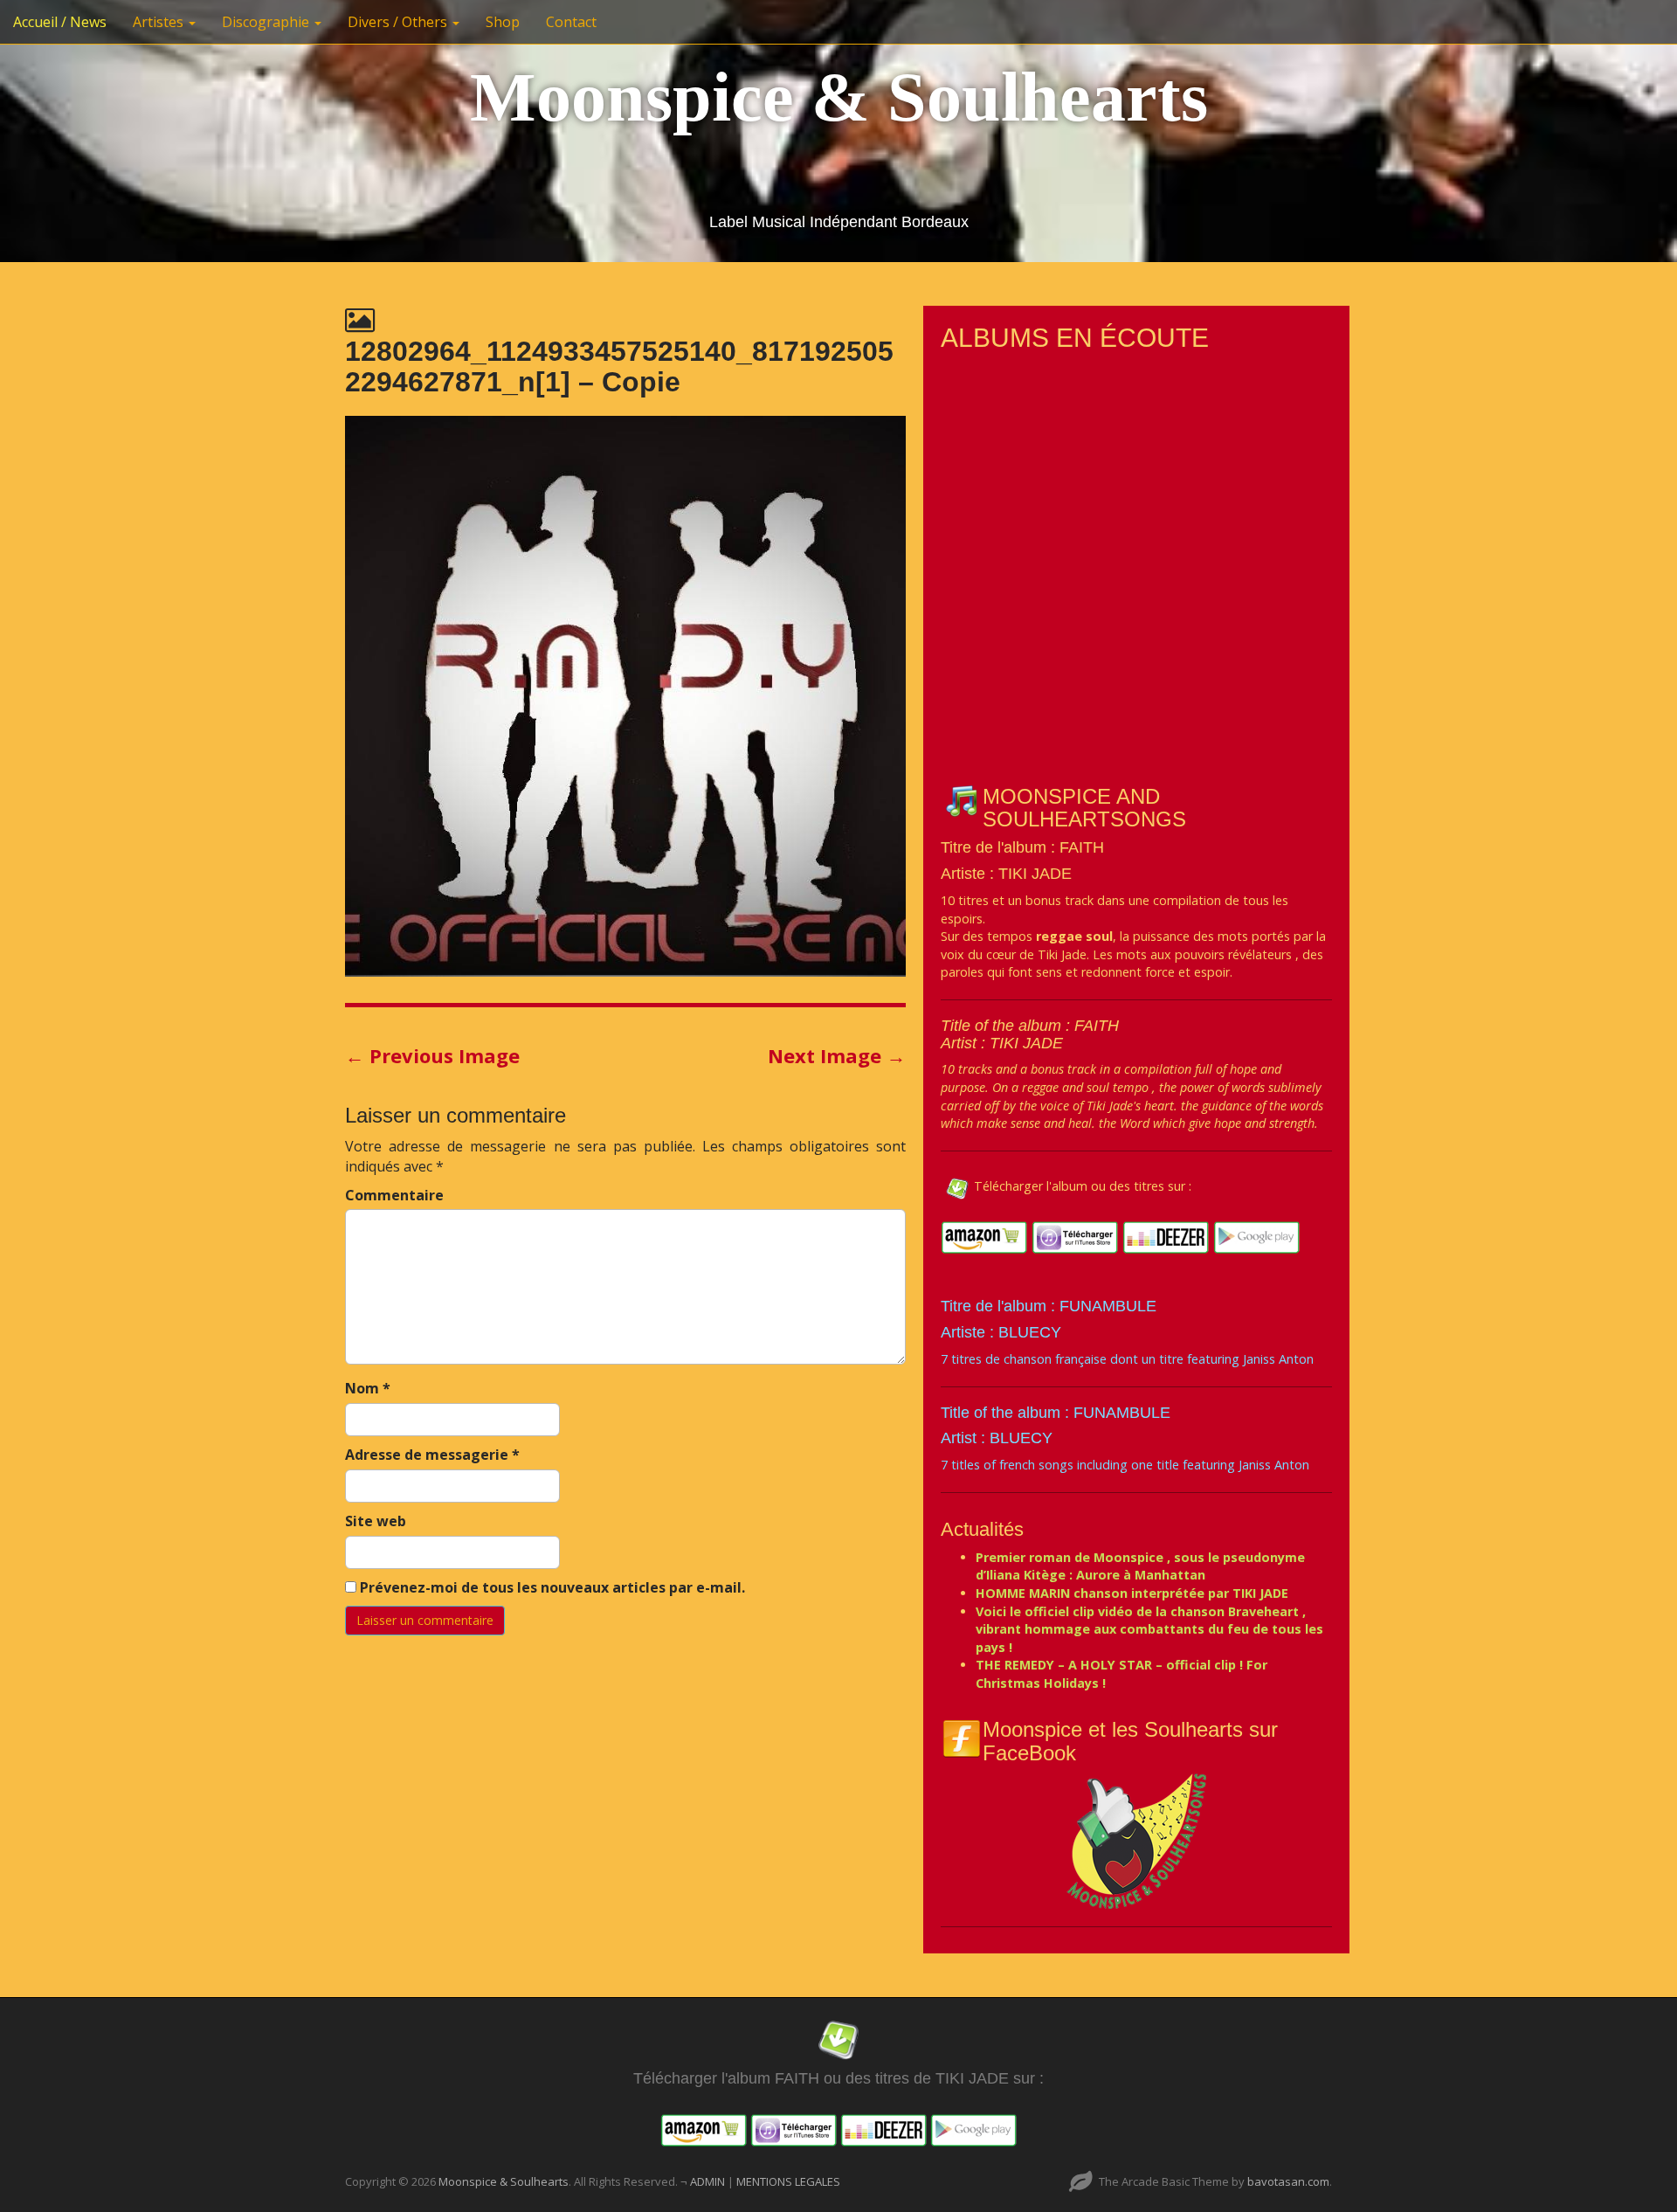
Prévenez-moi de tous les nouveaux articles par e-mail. (552, 1587)
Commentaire (394, 1195)
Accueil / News (60, 22)
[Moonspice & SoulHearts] (1136, 1840)
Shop (503, 22)
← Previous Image (432, 1055)
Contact (571, 22)
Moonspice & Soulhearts (839, 97)
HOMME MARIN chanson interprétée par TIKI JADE (1132, 1593)
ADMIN (709, 2181)
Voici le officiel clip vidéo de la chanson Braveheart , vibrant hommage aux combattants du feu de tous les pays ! (1149, 1629)
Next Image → (837, 1055)
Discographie (267, 22)
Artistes (160, 22)
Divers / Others (399, 22)
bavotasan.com (1288, 2181)
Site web (376, 1521)
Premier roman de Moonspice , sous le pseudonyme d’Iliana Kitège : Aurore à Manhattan (1140, 1566)
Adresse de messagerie (432, 1455)
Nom (368, 1388)
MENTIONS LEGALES (788, 2181)
